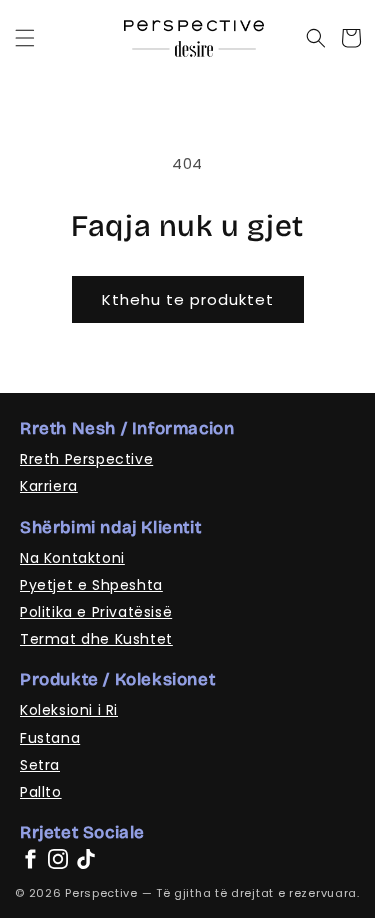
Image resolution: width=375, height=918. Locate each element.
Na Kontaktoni (72, 558)
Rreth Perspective (86, 459)
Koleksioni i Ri (69, 710)
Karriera (49, 486)
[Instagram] (58, 859)
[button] (25, 38)
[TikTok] (86, 859)
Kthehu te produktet (188, 299)
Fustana (50, 738)
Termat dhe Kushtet (96, 639)
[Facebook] (30, 859)
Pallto (41, 792)
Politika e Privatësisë (96, 612)
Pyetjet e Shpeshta (91, 585)
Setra (40, 765)
